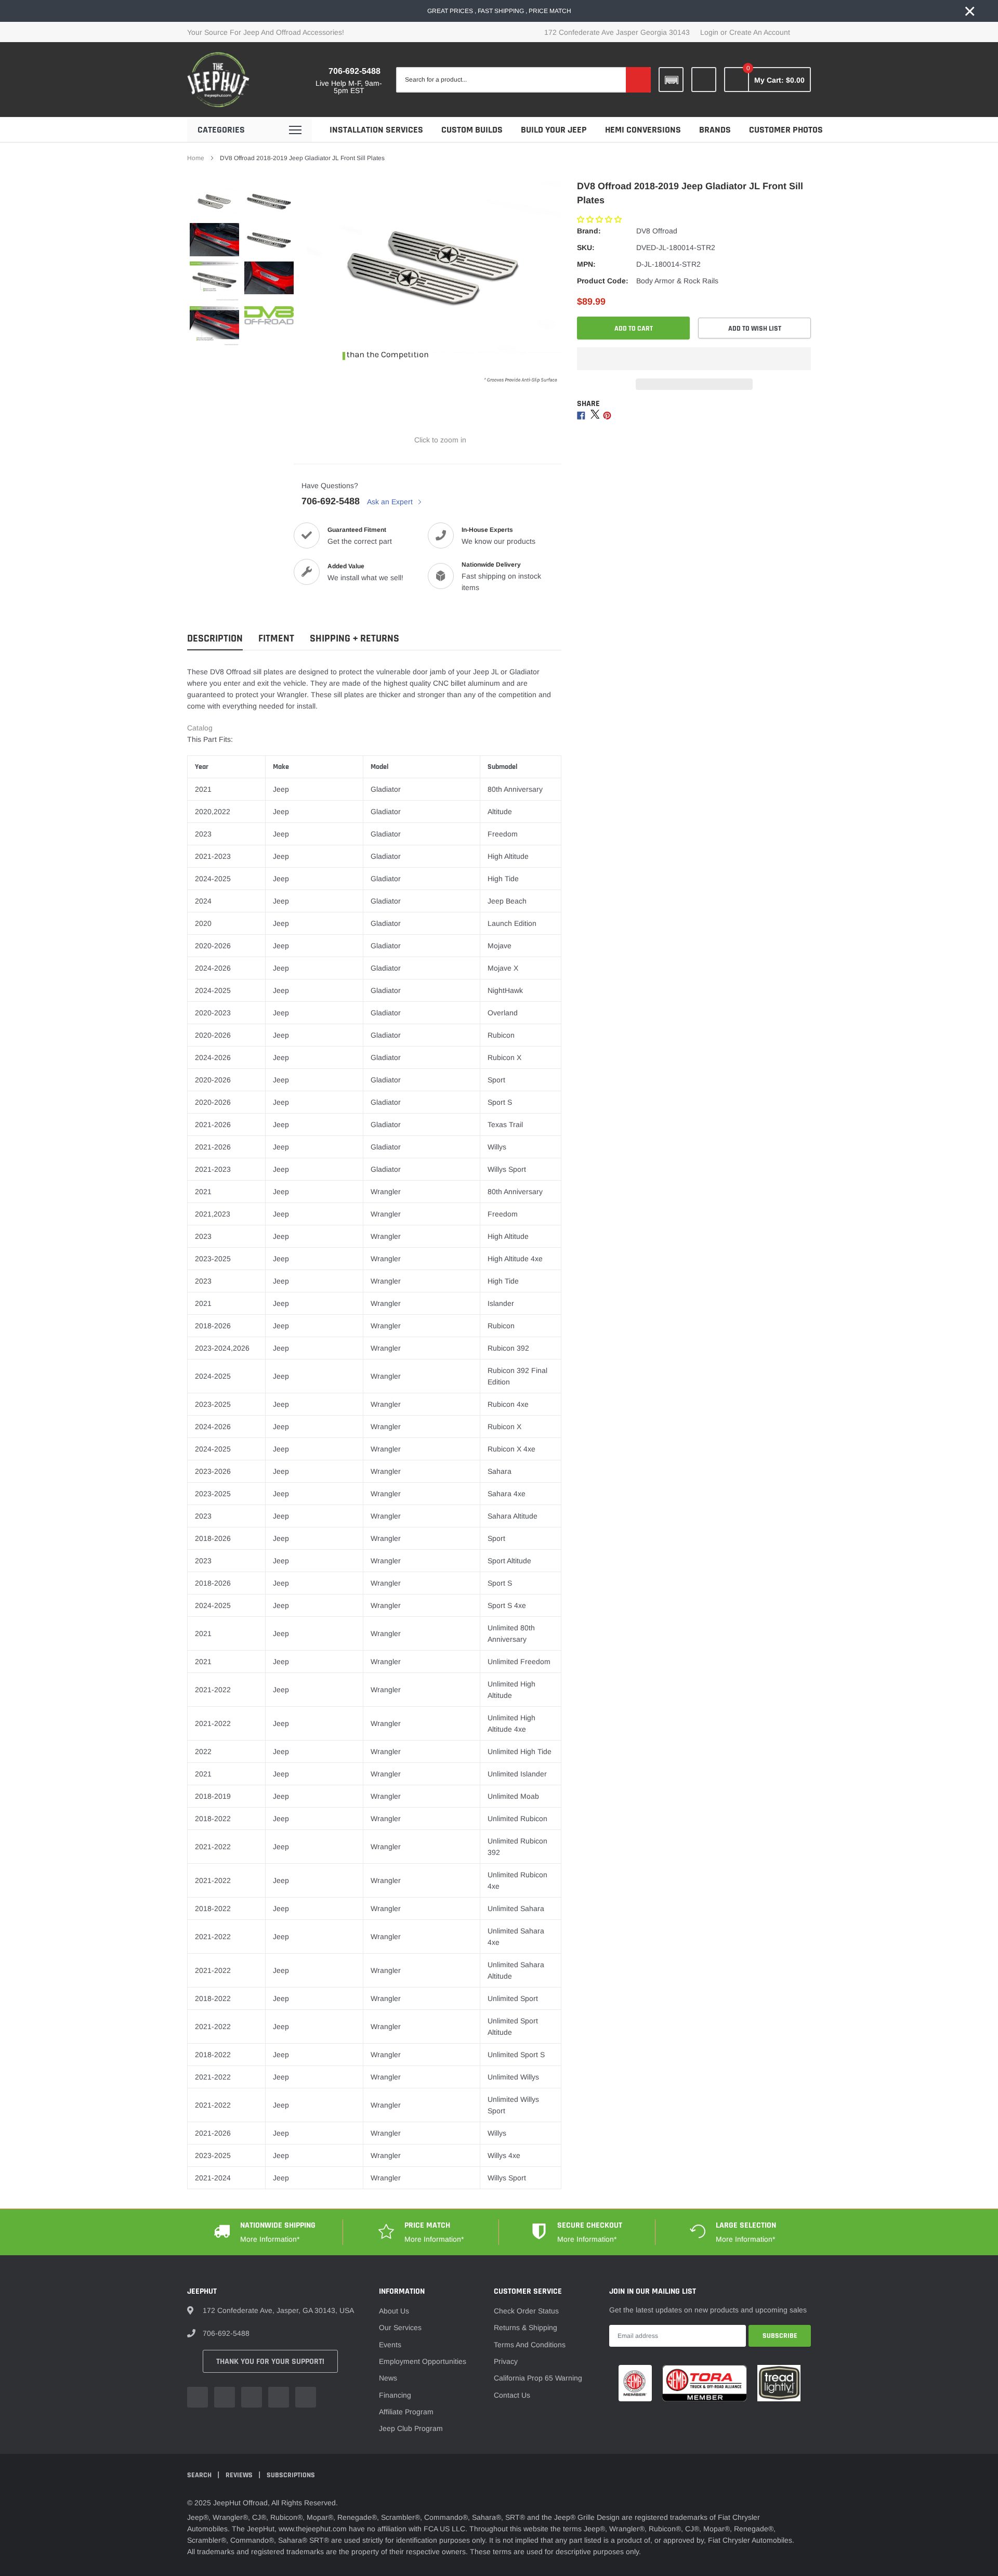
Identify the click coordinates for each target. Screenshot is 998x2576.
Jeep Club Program (411, 2428)
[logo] (218, 80)
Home (196, 158)
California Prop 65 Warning (538, 2378)
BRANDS (715, 130)
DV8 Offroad (657, 231)
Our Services (400, 2327)
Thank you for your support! (270, 2362)
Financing (395, 2395)
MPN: (586, 264)
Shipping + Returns (354, 639)
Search (200, 2475)
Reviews (240, 2475)
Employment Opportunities (423, 2361)
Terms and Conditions (530, 2345)
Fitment (276, 639)
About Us (394, 2311)
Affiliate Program (406, 2412)
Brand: (589, 231)
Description (215, 639)
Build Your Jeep (554, 130)
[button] (600, 219)
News (388, 2378)
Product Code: (603, 281)
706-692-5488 (354, 71)
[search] (638, 80)
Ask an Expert (391, 502)
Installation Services (376, 130)
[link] (704, 80)
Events (390, 2345)
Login (709, 32)
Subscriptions (291, 2475)
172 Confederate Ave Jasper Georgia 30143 (617, 32)
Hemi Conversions (643, 130)
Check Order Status (526, 2311)
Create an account (760, 32)
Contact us (512, 2395)
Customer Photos (786, 130)
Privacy (506, 2361)
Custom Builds (472, 130)
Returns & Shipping (526, 2327)
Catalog (200, 728)
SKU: (586, 247)
